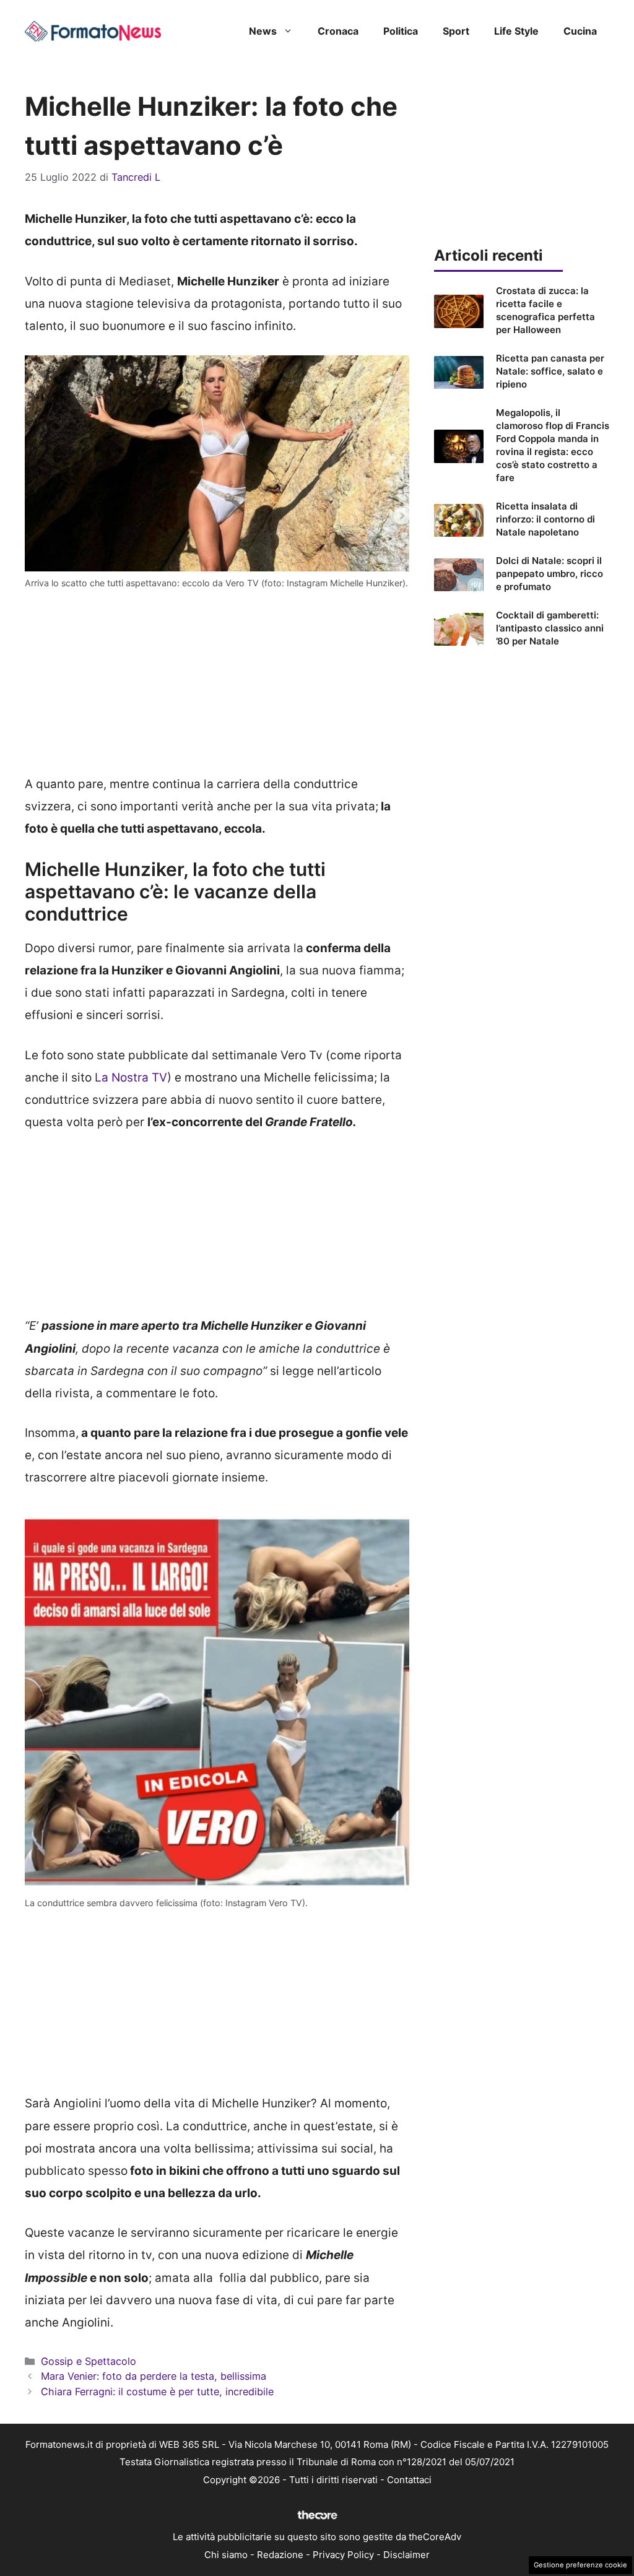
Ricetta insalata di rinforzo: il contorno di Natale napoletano (545, 519)
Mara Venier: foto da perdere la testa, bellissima (154, 2376)
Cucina (580, 31)
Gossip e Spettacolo (89, 2361)
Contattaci (409, 2480)
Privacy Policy (343, 2555)
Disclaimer (406, 2555)
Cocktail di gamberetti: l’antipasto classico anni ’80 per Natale (550, 628)
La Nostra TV (129, 1078)
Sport (456, 31)
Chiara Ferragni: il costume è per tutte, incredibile (157, 2392)
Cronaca (338, 31)
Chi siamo (226, 2555)
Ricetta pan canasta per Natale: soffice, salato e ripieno (550, 371)
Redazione (280, 2555)
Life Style (516, 31)
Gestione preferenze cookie (580, 2565)
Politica (401, 31)
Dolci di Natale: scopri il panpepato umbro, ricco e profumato (549, 574)
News (263, 31)
